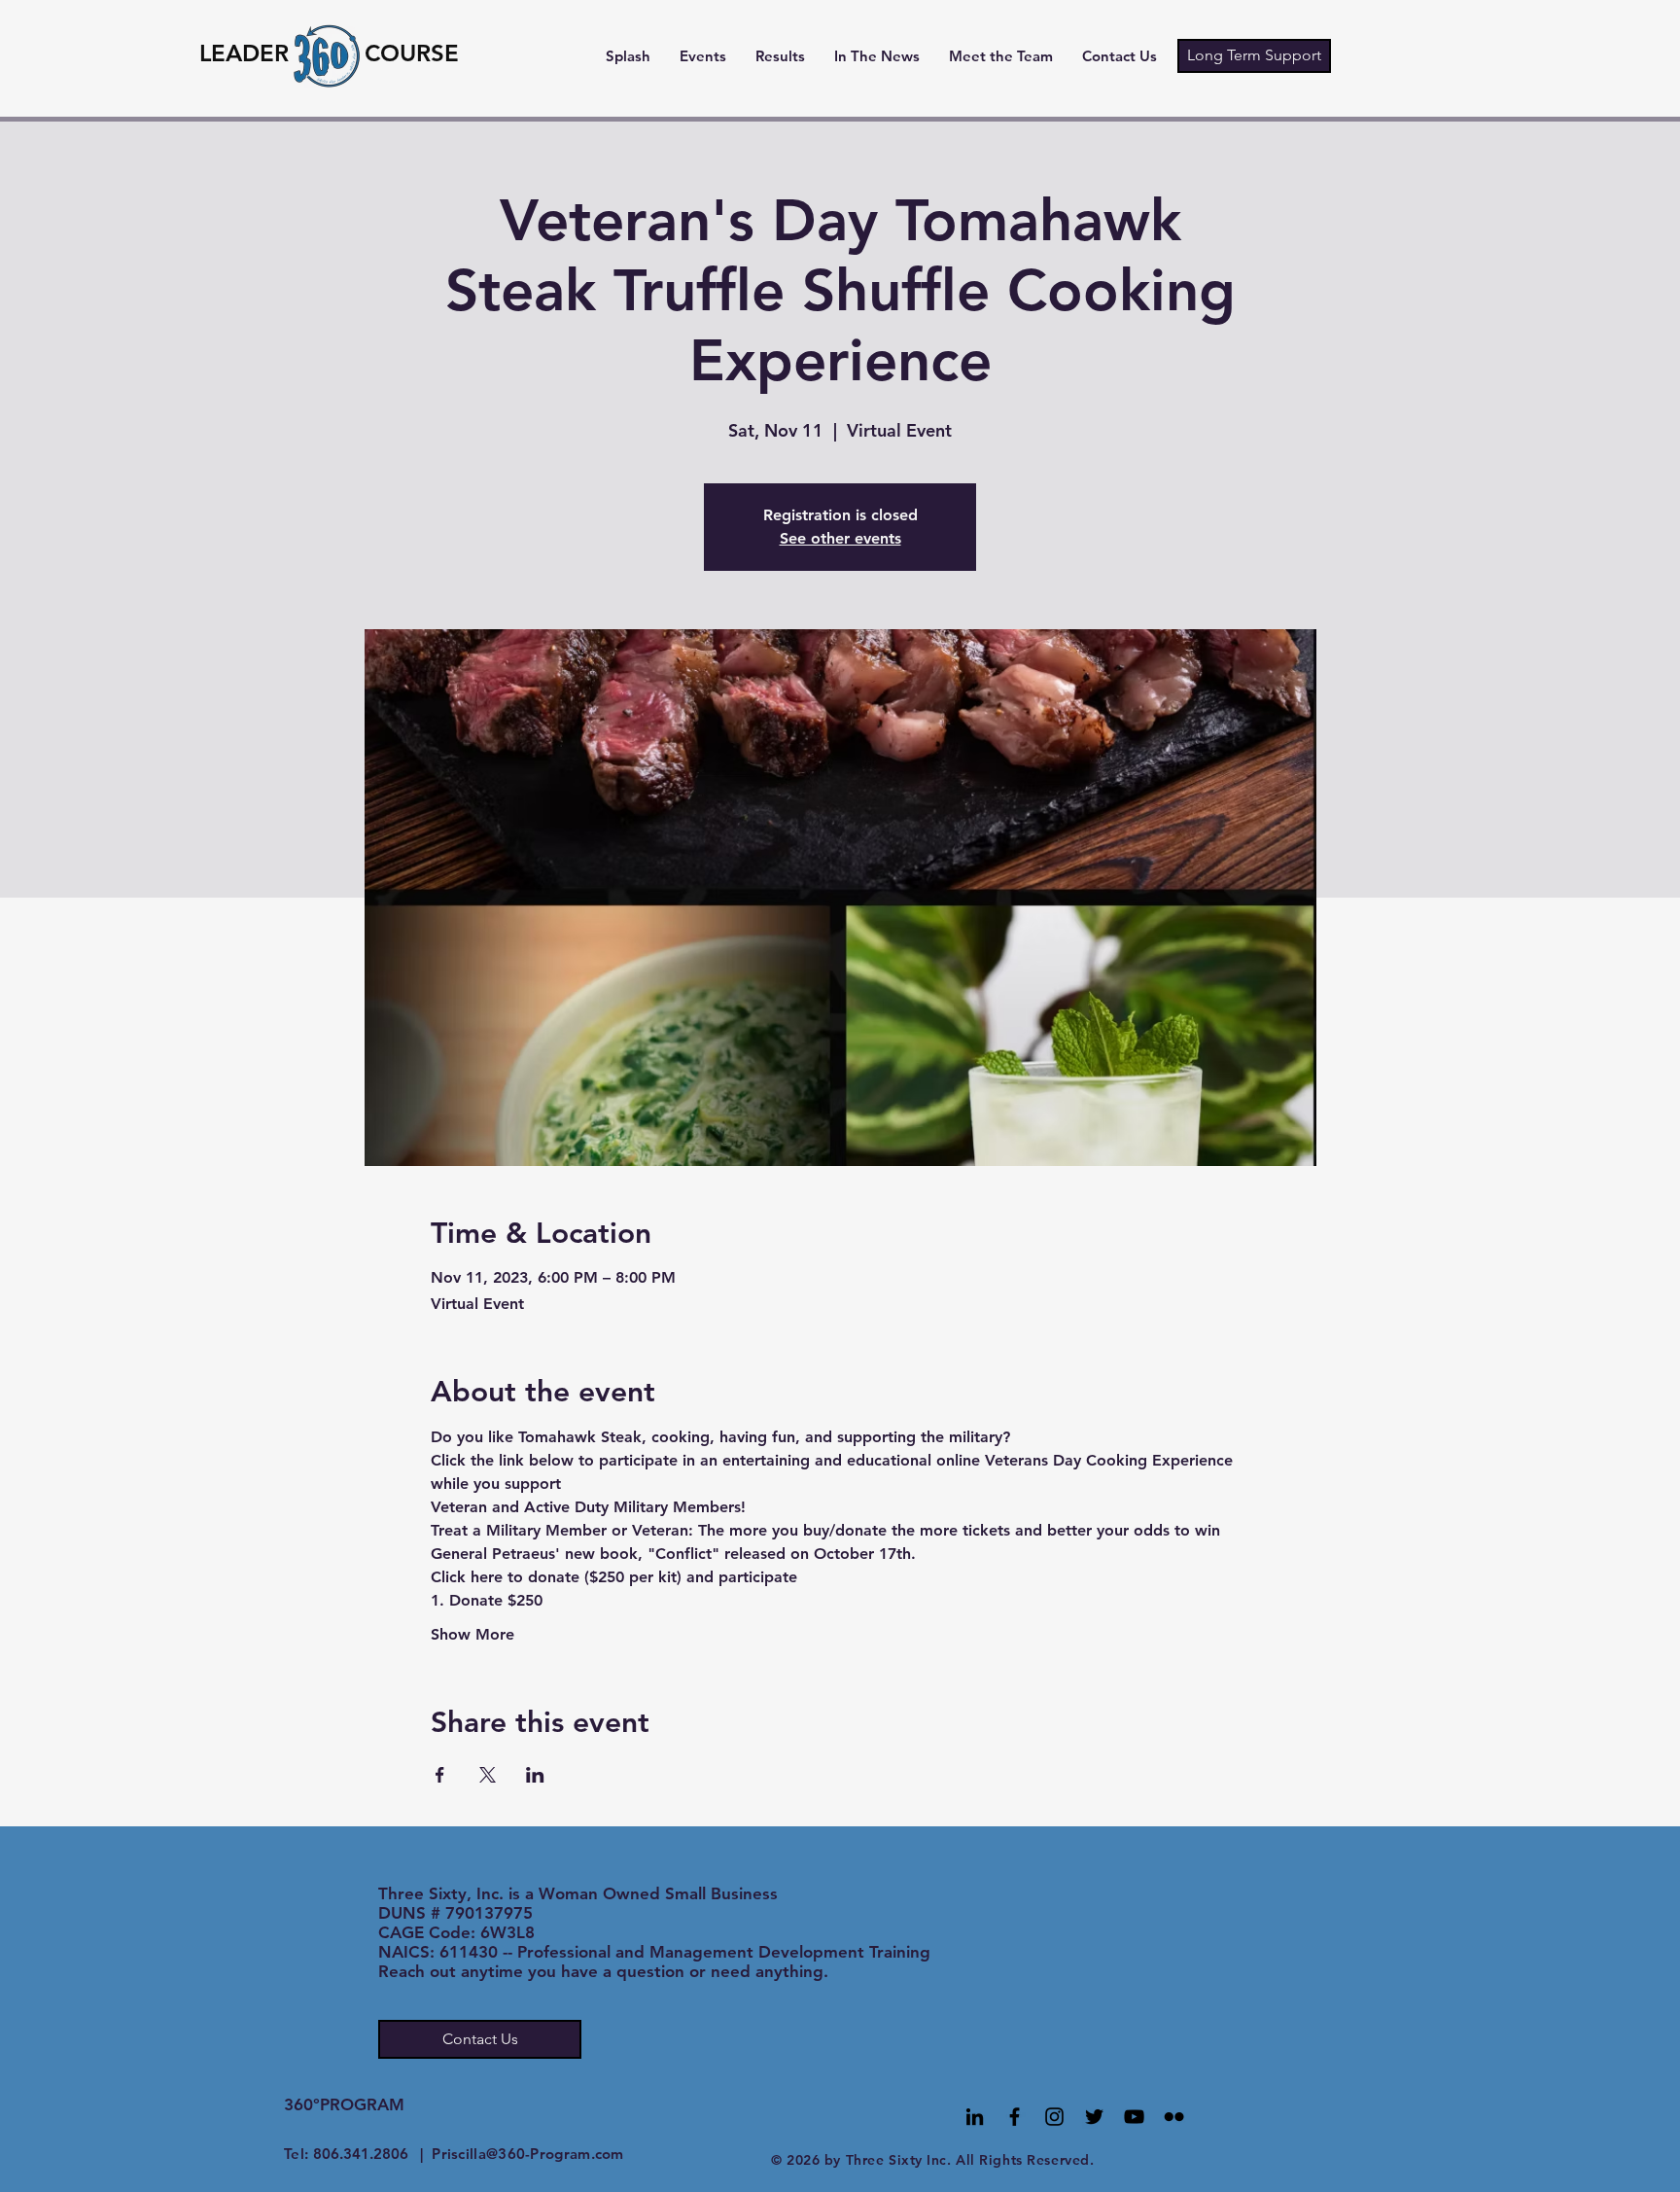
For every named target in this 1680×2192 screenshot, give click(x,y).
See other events (840, 538)
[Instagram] (1054, 2117)
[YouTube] (1134, 2117)
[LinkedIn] (975, 2117)
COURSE (412, 53)
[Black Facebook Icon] (1015, 2117)
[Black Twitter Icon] (1094, 2117)
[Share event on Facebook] (440, 1775)
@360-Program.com (555, 2154)
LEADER (244, 53)
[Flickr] (1174, 2117)
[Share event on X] (488, 1775)
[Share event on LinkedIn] (535, 1775)
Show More (472, 1634)
